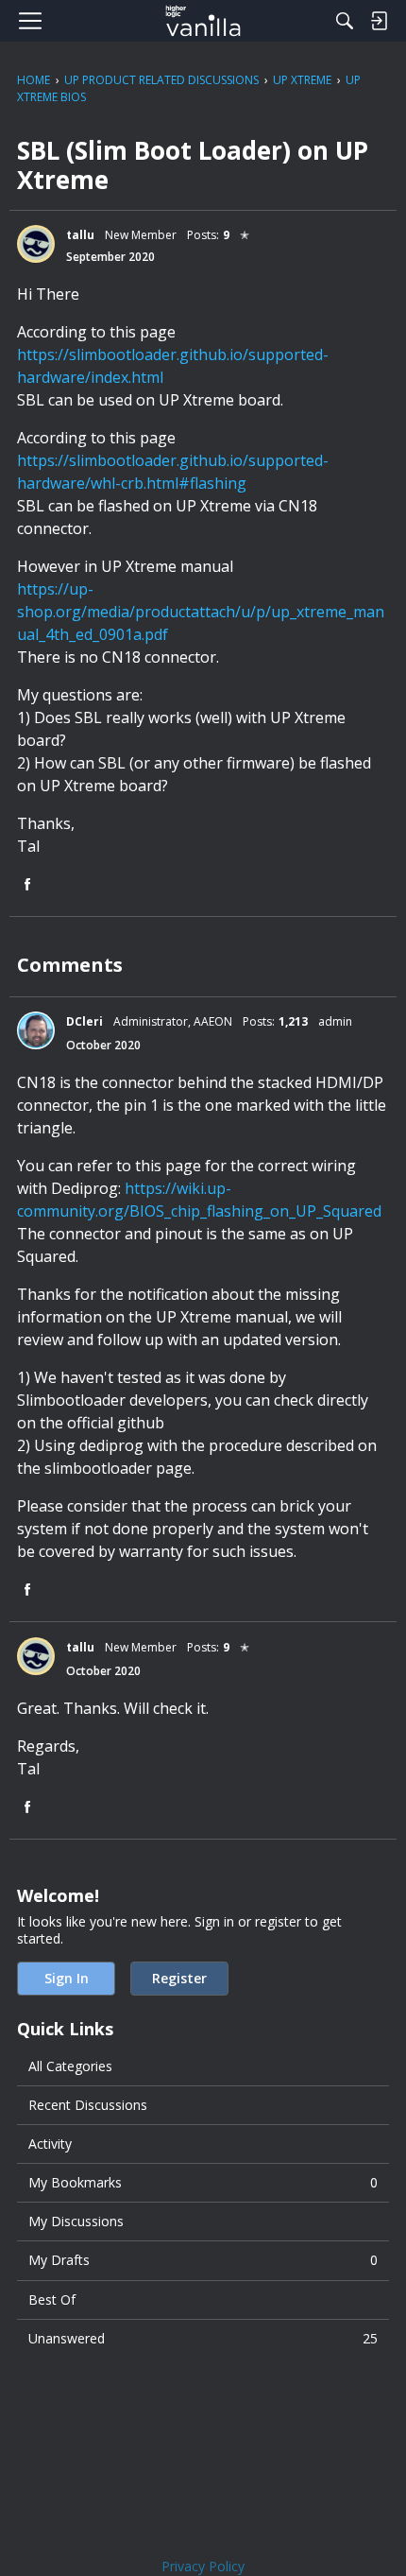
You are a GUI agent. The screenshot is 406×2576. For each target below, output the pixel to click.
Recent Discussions (88, 2105)
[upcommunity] (203, 21)
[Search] (345, 21)
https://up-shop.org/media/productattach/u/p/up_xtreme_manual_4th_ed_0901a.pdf (201, 612)
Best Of (52, 2299)
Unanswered (203, 2338)
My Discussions (76, 2221)
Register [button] (179, 1978)
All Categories (70, 2066)
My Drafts (203, 2260)
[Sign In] (379, 21)
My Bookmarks (203, 2182)
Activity (50, 2144)
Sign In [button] (67, 1978)
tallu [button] (80, 235)
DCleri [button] (85, 1021)
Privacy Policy (203, 2566)
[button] (36, 244)
